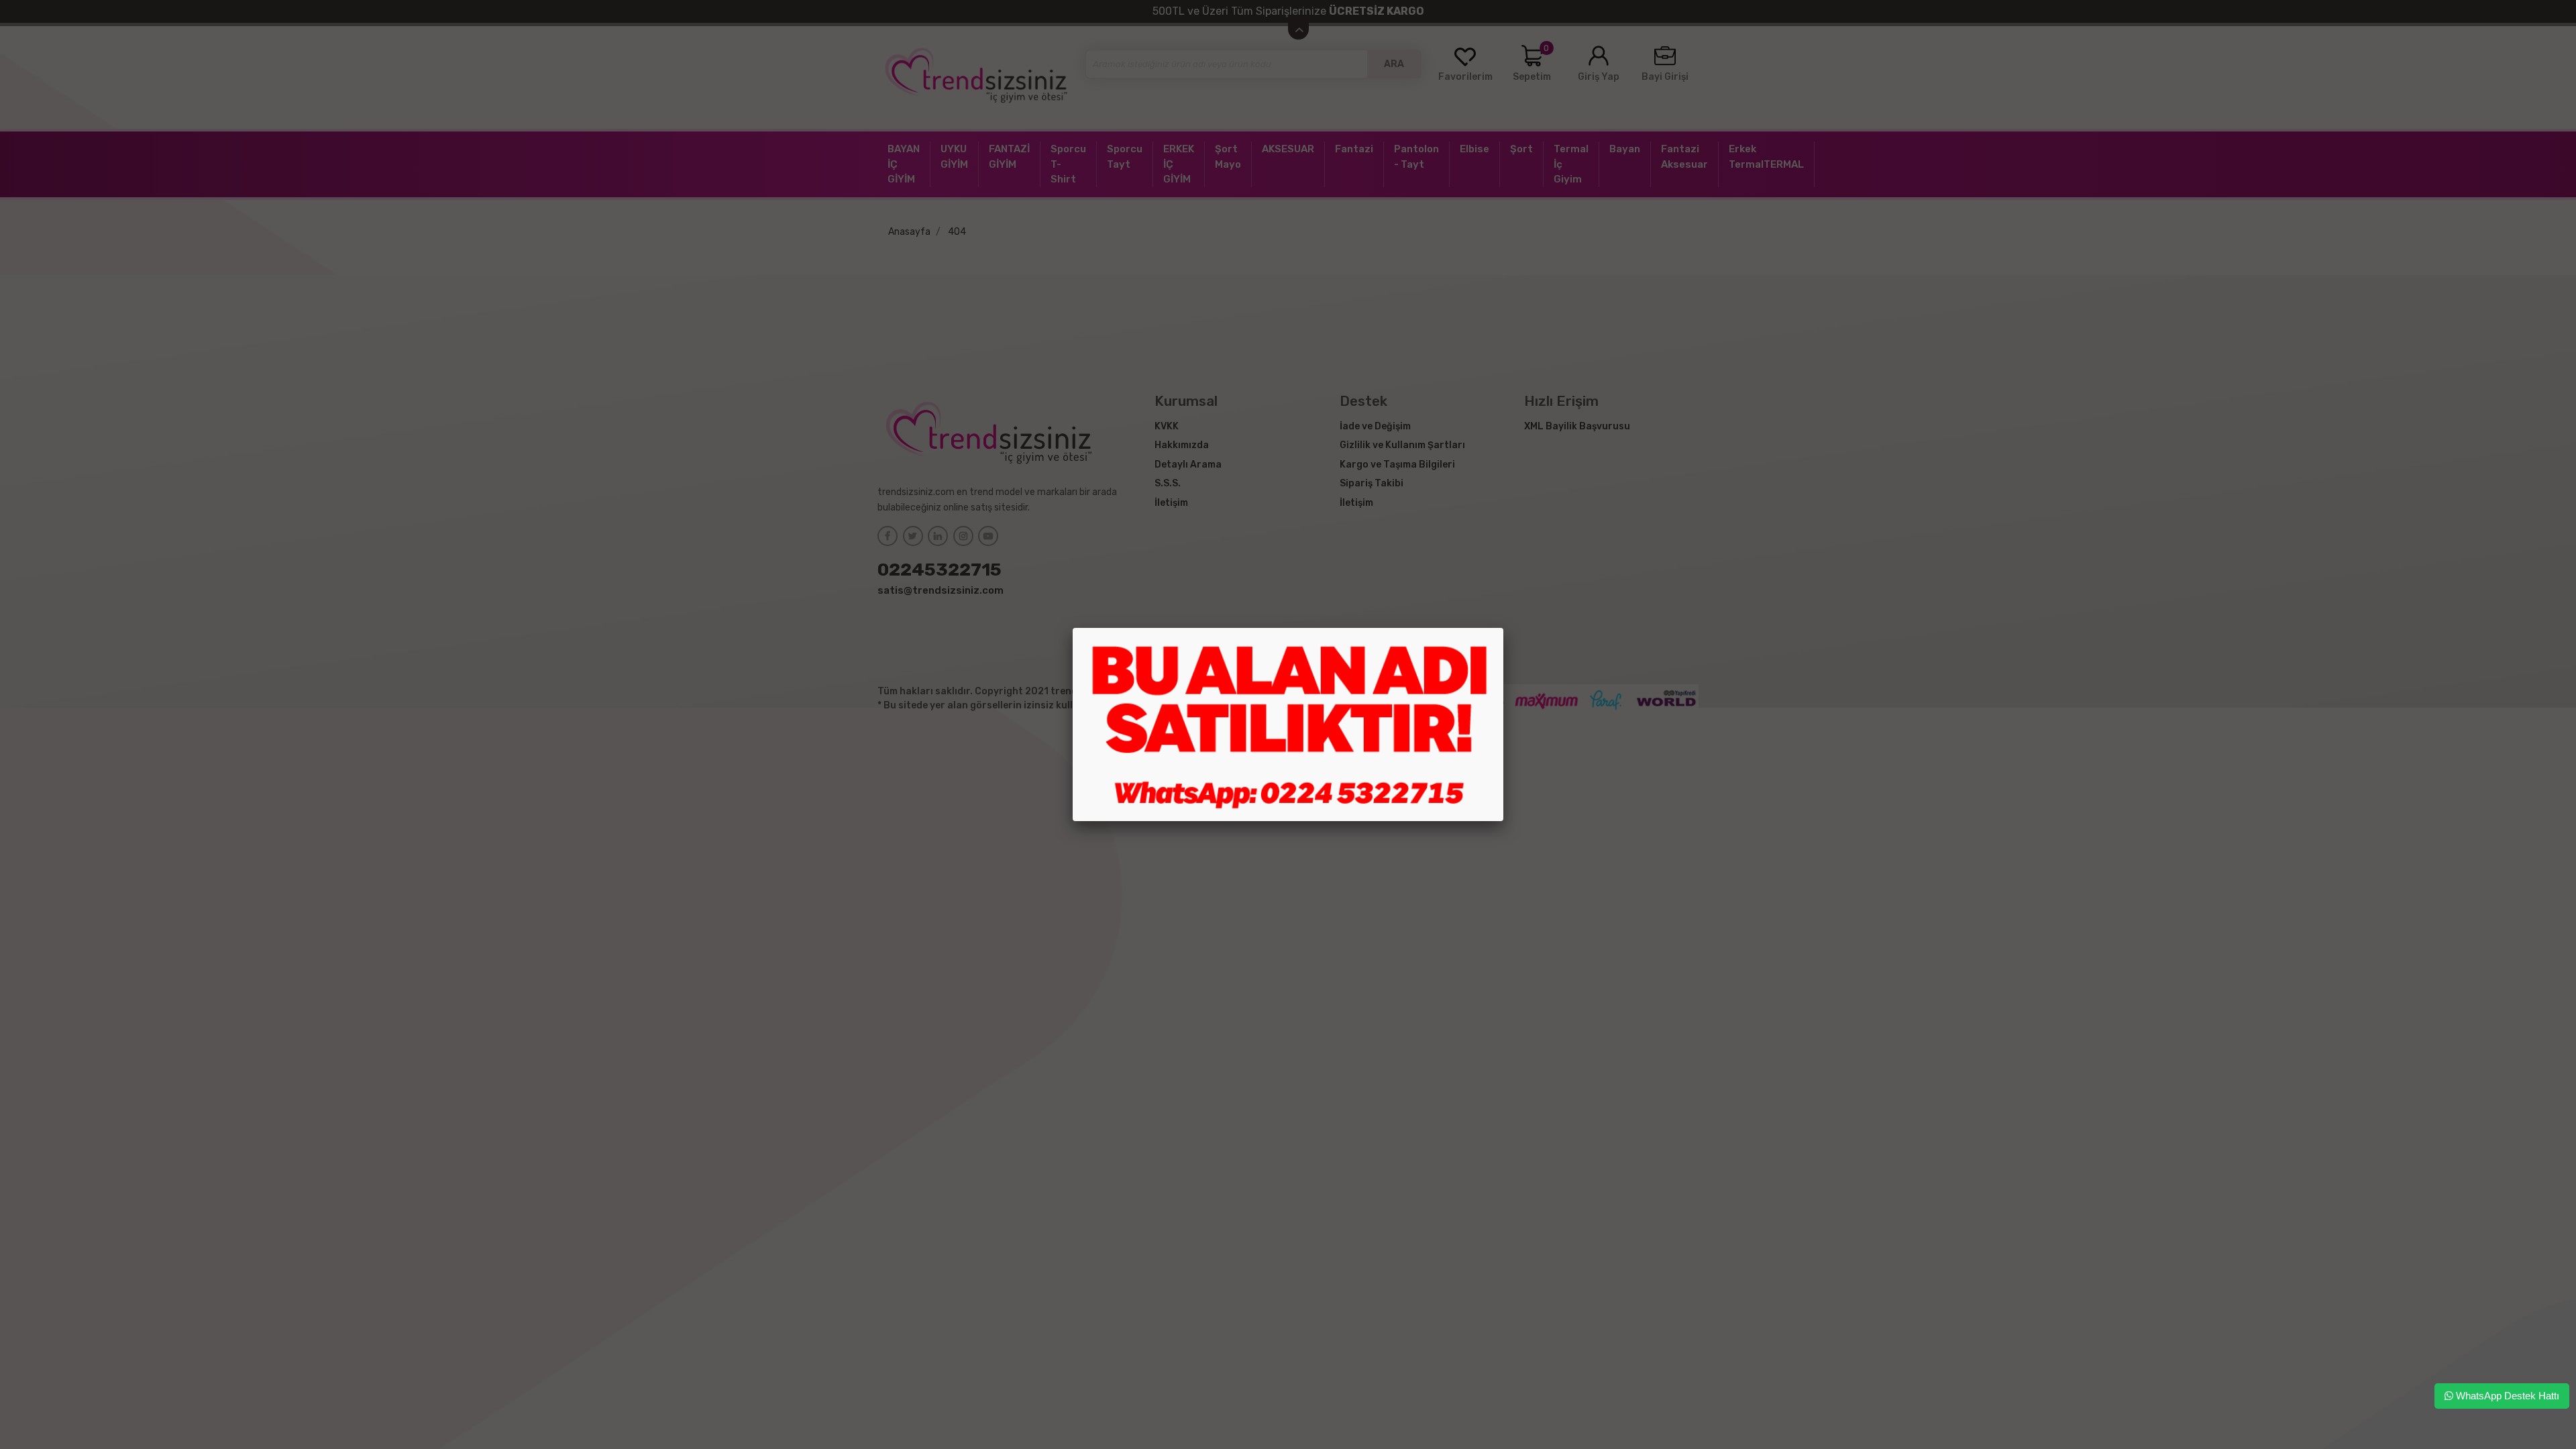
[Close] (1503, 628)
